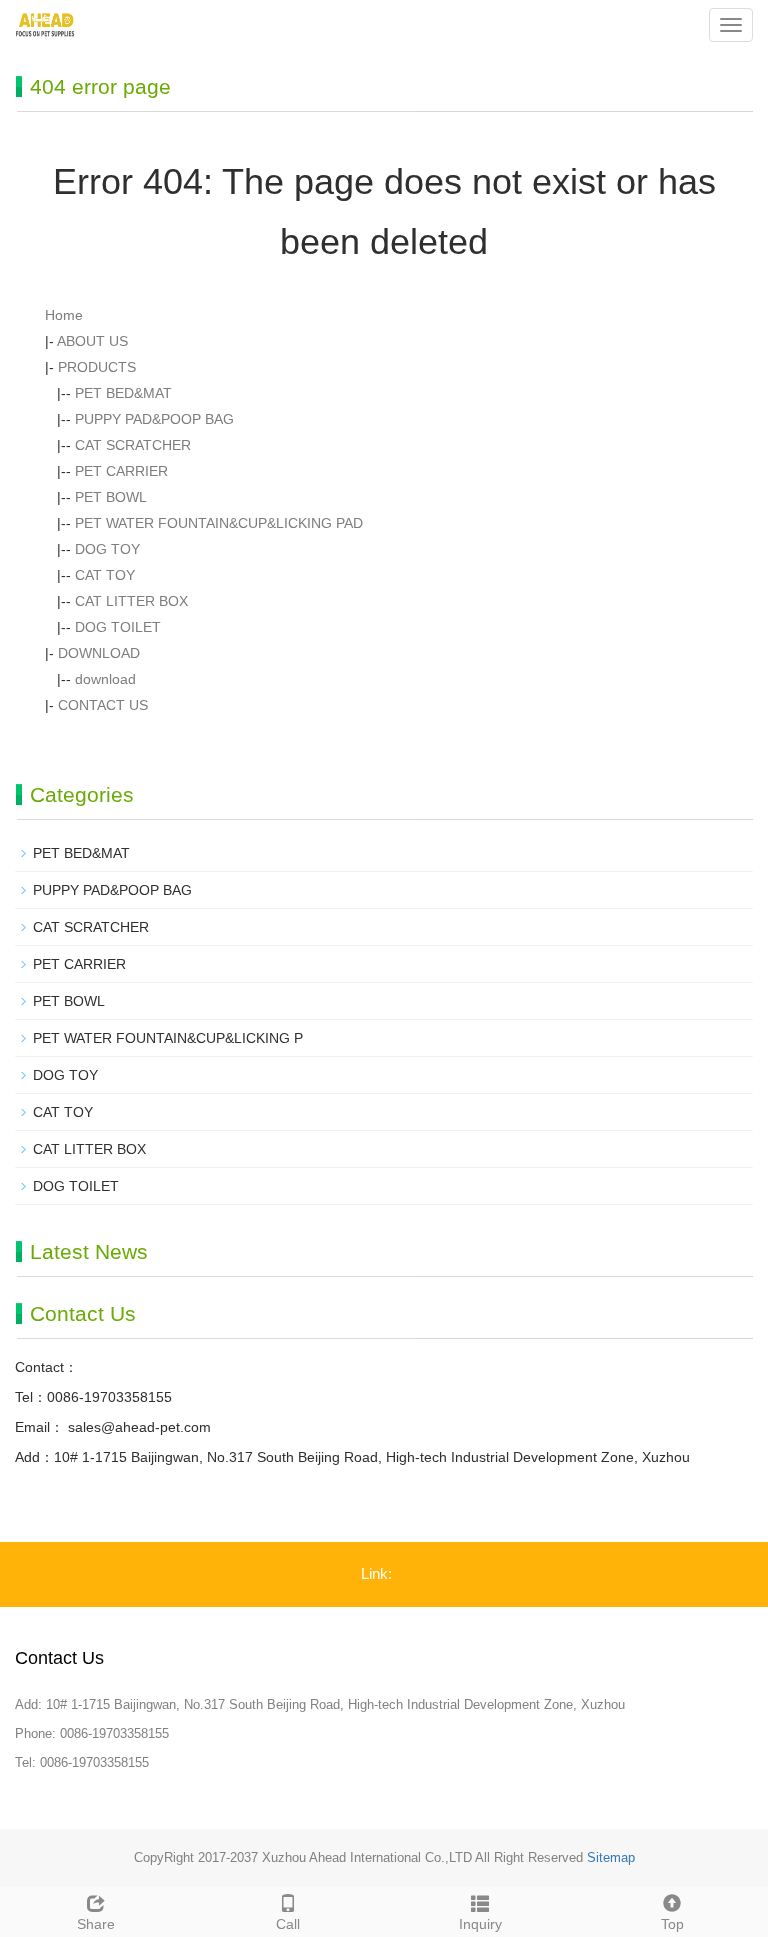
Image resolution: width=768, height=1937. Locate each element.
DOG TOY (107, 549)
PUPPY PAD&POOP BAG (154, 419)
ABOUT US (92, 341)
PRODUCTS (97, 367)
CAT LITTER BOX (131, 601)
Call (288, 1924)
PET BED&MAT (123, 393)
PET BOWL (111, 497)
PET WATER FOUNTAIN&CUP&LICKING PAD (219, 523)
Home (64, 315)
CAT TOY (105, 575)
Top (672, 1924)
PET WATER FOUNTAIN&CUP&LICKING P (168, 1038)
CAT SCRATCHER (133, 445)
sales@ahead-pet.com (137, 1427)
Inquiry (480, 1924)
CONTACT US (103, 705)
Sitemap (611, 1857)
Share (96, 1924)
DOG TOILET (118, 627)
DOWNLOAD (99, 653)
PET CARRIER (121, 471)
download (105, 679)
